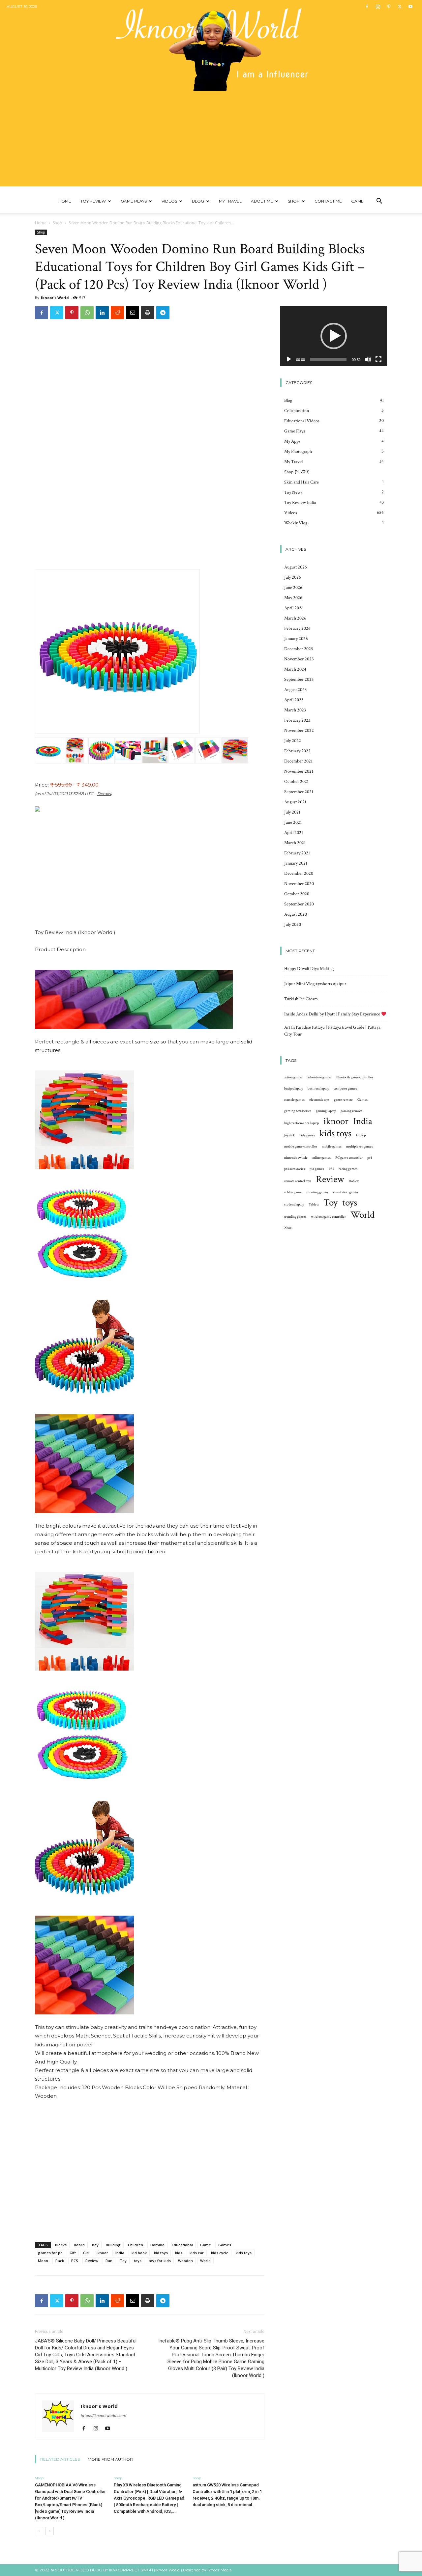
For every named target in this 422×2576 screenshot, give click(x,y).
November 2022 (299, 731)
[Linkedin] (102, 313)
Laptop (361, 1135)
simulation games (346, 1192)
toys (138, 2261)
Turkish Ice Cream (301, 999)
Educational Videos (302, 421)
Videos (169, 201)
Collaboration (297, 411)
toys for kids (160, 2261)
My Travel (230, 201)
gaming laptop (326, 1111)
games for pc (50, 2253)
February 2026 (297, 628)
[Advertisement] (211, 140)
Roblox (354, 1181)
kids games (307, 1135)
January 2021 (296, 863)
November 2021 (299, 771)
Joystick (289, 1135)
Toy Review (93, 201)
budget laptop (294, 1089)
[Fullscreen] (378, 359)
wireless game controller (328, 1217)
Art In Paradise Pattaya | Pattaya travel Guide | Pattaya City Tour (332, 1031)
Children (136, 2245)
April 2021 (294, 833)
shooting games (317, 1192)
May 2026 (293, 598)
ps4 (370, 1158)
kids (179, 2253)
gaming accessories (298, 1111)
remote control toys (298, 1181)
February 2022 (297, 751)
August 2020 (296, 914)
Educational (182, 2245)
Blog (198, 201)
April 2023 (294, 700)
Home (65, 201)
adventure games (319, 1077)
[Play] (289, 359)
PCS (75, 2261)
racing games (348, 1169)
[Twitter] (400, 7)
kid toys (161, 2253)
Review (92, 2261)
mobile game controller (301, 1147)
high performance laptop (301, 1123)
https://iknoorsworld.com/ (104, 2416)
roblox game (293, 1192)
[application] (334, 336)
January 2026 (296, 639)
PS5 (331, 1169)
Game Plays (134, 201)
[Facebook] (367, 7)
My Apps (292, 441)
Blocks (61, 2245)
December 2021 (298, 761)
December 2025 (299, 649)
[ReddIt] (117, 313)
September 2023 (299, 679)
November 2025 (299, 659)
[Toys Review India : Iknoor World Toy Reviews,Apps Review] (211, 45)
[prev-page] (39, 2531)
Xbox (288, 1228)
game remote (343, 1100)
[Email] (133, 313)
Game (357, 201)
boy (95, 2245)
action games (293, 1077)
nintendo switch (296, 1158)
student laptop (294, 1205)
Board (79, 2245)
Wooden (185, 2261)
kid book (139, 2253)
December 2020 (299, 873)
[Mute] (368, 359)
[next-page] (50, 2531)
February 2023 (297, 720)
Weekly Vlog (296, 523)
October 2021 (296, 782)
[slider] (328, 359)
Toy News (293, 492)
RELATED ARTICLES (60, 2459)
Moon (43, 2261)
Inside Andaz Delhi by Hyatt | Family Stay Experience (333, 1014)
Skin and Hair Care (301, 482)
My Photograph (298, 452)
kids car (197, 2253)
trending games (295, 1217)
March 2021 (295, 843)
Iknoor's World (55, 298)
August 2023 (295, 690)
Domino (157, 2245)
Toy (123, 2261)
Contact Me (328, 201)
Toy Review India (300, 503)
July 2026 (293, 577)
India (120, 2253)
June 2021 (293, 822)
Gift (73, 2253)
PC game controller (349, 1158)
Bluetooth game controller (355, 1077)
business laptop (318, 1089)
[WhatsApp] (87, 313)
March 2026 (295, 618)
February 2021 (297, 853)
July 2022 (293, 741)
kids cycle (220, 2253)
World (205, 2261)
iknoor (102, 2253)
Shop (294, 201)
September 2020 (299, 904)
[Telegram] (163, 313)
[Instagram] (378, 7)
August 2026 (296, 567)
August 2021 (295, 802)
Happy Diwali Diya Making (309, 969)
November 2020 (299, 884)
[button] (379, 202)
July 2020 (293, 925)
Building (113, 2245)
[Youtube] (410, 7)
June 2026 (293, 588)
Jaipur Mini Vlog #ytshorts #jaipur (315, 984)
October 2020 (297, 894)
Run (109, 2261)
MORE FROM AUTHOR (110, 2459)
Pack (60, 2261)
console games (294, 1100)
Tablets (314, 1205)
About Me (262, 201)
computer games (345, 1089)
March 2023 (295, 710)
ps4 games (317, 1169)
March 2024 (295, 669)
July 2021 (292, 812)
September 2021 (299, 792)
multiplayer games (360, 1147)
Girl (86, 2253)
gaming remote (351, 1111)
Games (225, 2245)
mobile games (332, 1147)
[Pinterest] (389, 7)
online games (321, 1158)
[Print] (148, 313)
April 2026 (294, 608)
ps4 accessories (295, 1169)
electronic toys (319, 1100)
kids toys (244, 2253)
